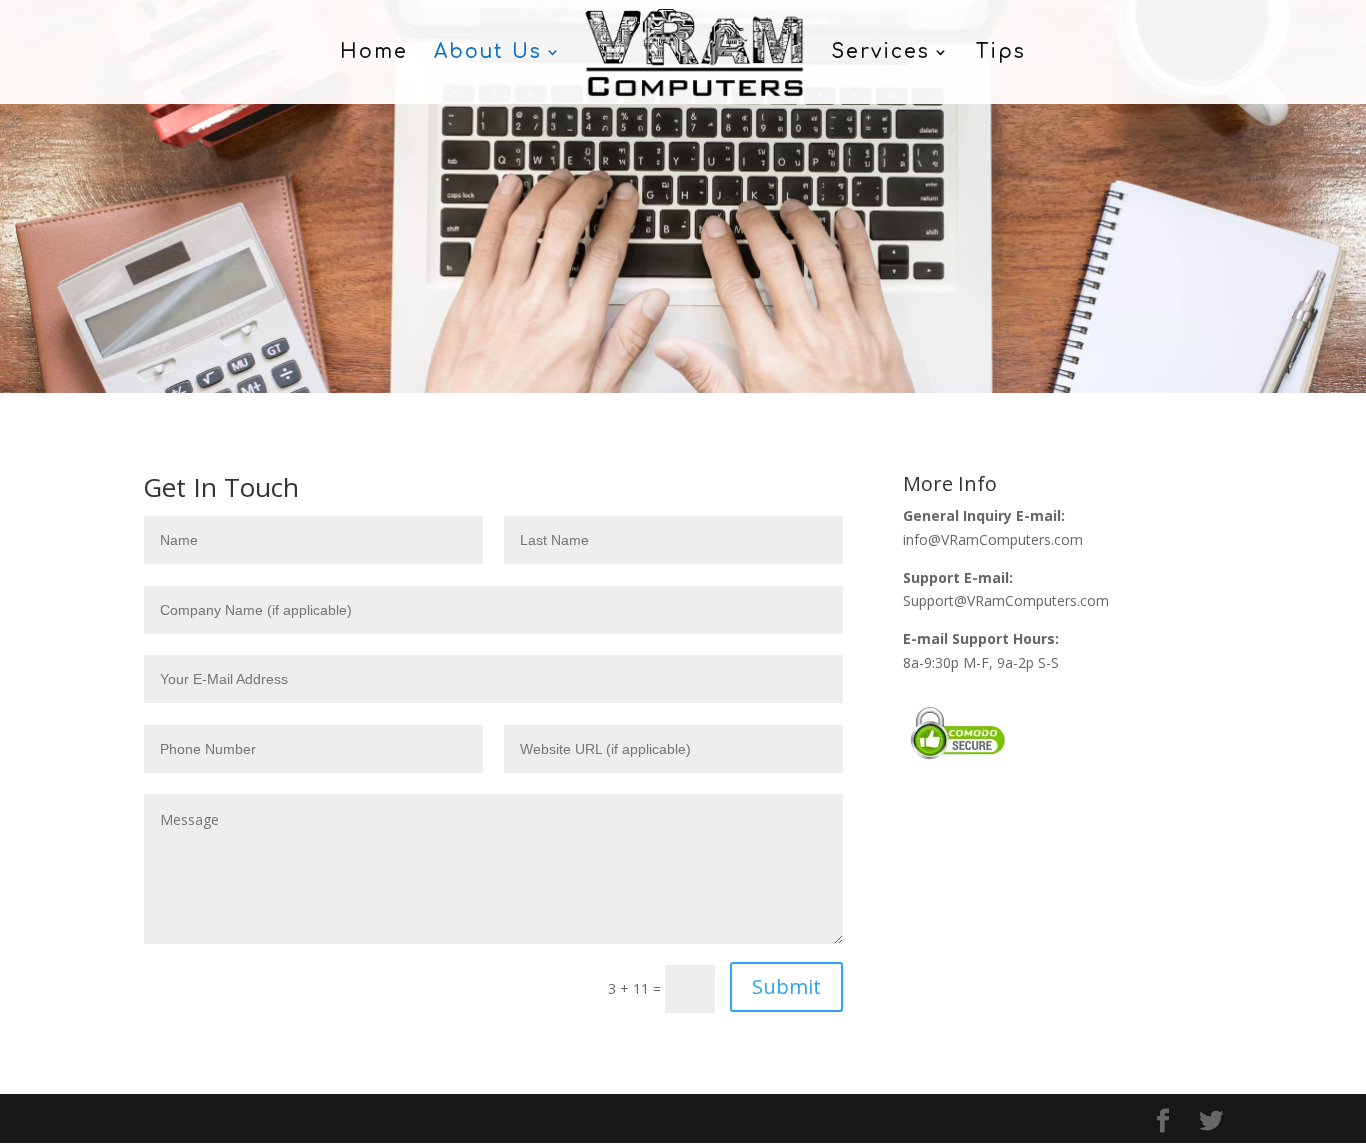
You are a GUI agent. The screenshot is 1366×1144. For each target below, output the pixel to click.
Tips (1001, 53)
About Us (488, 53)
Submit (786, 986)
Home (374, 53)
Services (880, 53)
